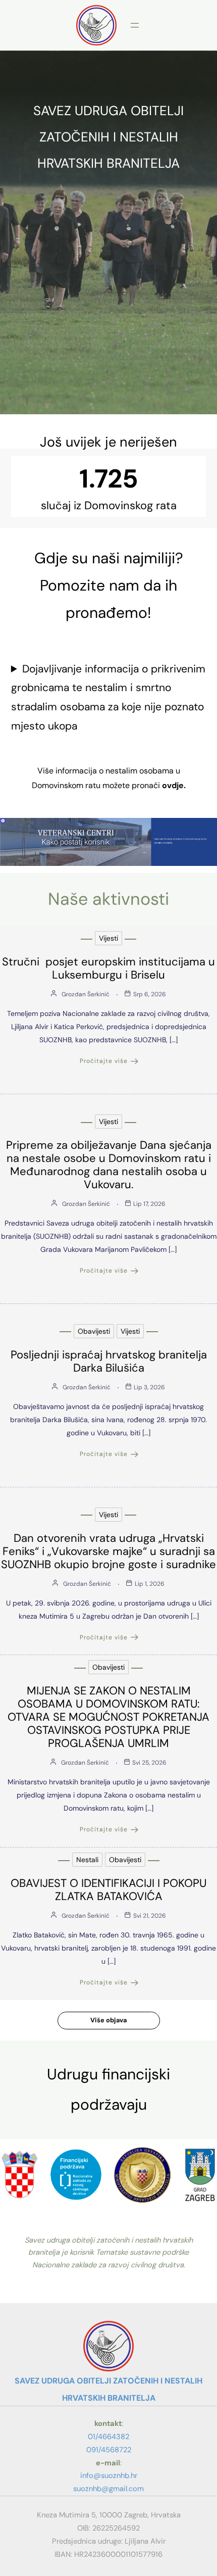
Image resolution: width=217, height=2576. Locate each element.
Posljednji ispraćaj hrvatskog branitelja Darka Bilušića (109, 1361)
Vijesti (108, 938)
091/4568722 (109, 2450)
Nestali (87, 1860)
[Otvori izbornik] (135, 25)
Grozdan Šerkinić (86, 994)
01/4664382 (108, 2437)
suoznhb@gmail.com (108, 2489)
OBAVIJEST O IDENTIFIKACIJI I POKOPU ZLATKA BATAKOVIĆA (108, 1890)
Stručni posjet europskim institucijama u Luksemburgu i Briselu (108, 968)
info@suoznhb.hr (109, 2475)
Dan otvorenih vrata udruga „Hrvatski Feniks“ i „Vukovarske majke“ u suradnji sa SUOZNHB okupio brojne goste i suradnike (108, 1551)
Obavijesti (94, 1331)
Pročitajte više (104, 1061)
